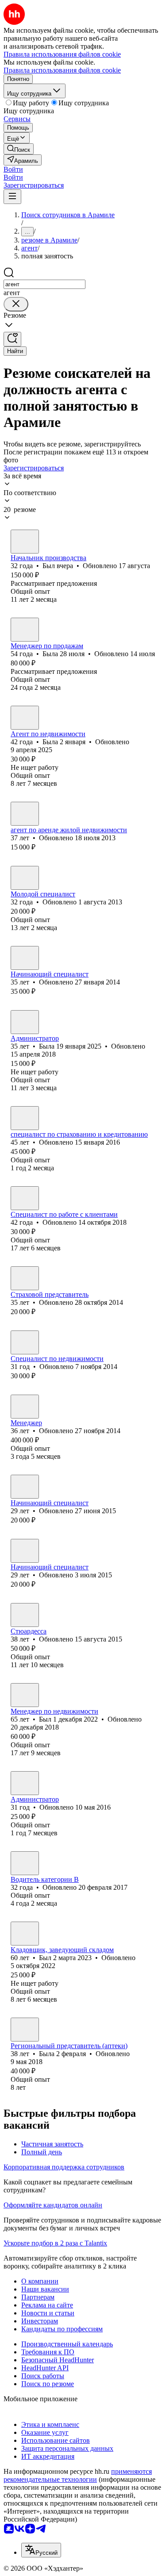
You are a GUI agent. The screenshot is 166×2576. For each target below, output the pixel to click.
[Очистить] (16, 304)
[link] (19, 149)
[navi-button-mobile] (12, 197)
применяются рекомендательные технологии (78, 2475)
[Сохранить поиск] (12, 339)
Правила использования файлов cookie (62, 70)
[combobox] (44, 284)
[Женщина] (25, 630)
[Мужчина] (25, 542)
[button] (13, 169)
